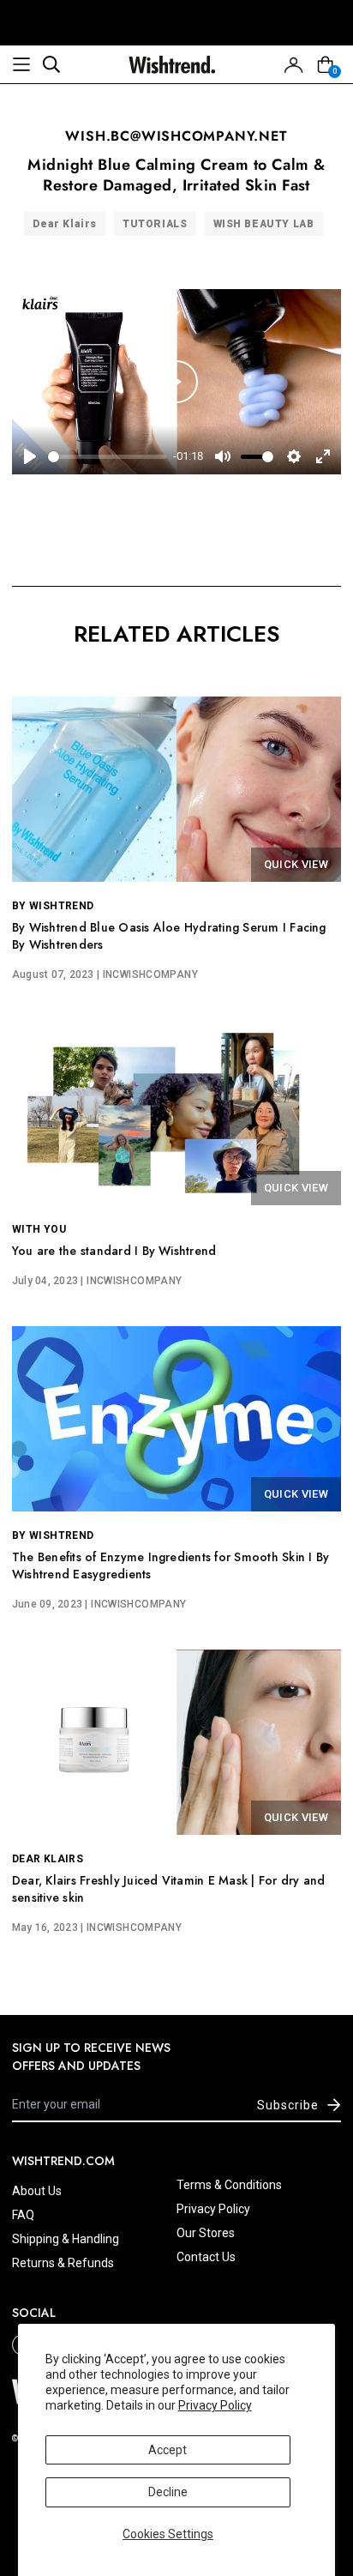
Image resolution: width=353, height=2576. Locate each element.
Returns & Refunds (63, 2263)
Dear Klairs (65, 224)
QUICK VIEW (296, 864)
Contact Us (206, 2257)
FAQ (23, 2215)
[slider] (107, 457)
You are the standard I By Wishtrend (114, 1251)
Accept (168, 2450)
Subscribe (288, 2105)
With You (39, 1229)
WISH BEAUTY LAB (264, 224)
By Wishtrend (53, 906)
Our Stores (206, 2233)
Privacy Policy (215, 2405)
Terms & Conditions (229, 2185)
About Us (37, 2191)
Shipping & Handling (66, 2239)
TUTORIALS (155, 224)
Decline (168, 2492)
